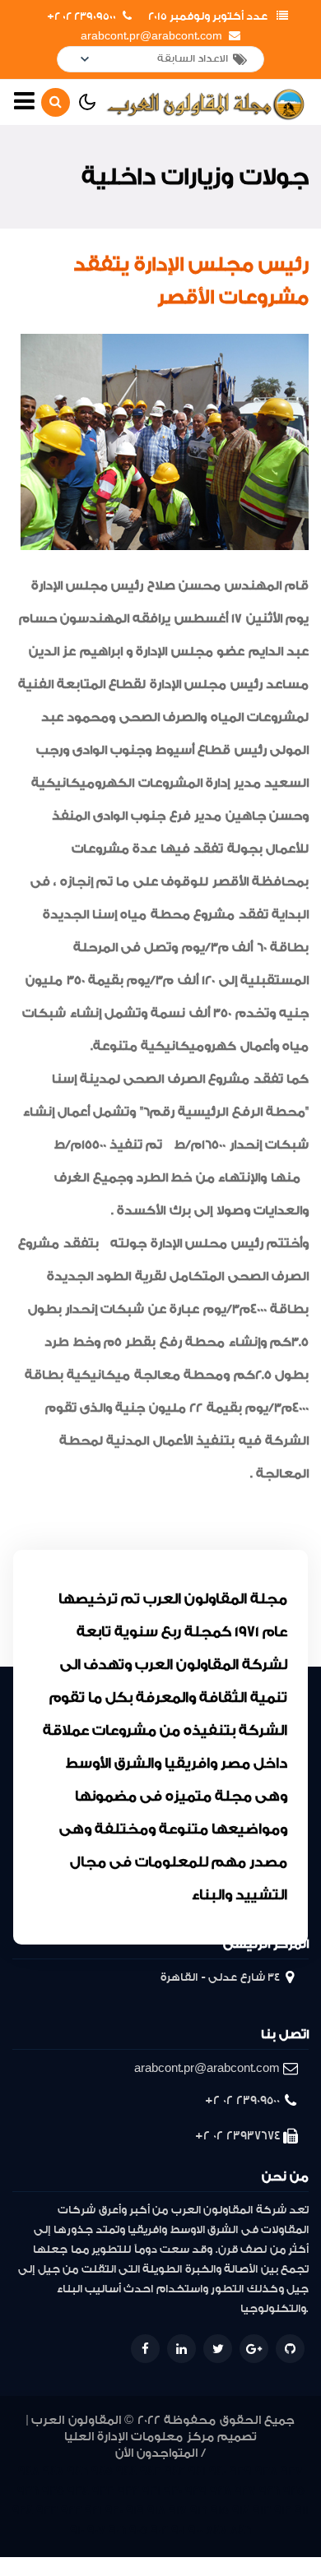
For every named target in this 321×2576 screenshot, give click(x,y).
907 (96, 2530)
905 (138, 2530)
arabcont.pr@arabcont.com (151, 36)
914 (241, 2511)
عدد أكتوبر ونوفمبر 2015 (208, 16)
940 (218, 2471)
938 (266, 2471)
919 (135, 2511)
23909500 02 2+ (81, 16)
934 (78, 2491)
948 (29, 2471)
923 (47, 2511)
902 (159, 2530)
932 (128, 2491)
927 (245, 2491)
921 (93, 2511)
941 (197, 2471)
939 (241, 2471)
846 (241, 2530)
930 (173, 2491)
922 (71, 2511)
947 (53, 2471)
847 (216, 2530)
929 (196, 2491)
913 (262, 2511)
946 (78, 2471)
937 (292, 2471)
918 (156, 2511)
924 (23, 2511)
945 (102, 2471)
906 (117, 2530)
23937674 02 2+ (237, 2136)
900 (195, 2530)
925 (294, 2491)
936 (28, 2491)
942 (175, 2471)
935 (53, 2491)
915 (220, 2511)
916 (199, 2511)
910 (77, 2530)
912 (283, 2511)
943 (151, 2471)
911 (302, 2511)
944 (126, 2471)
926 (270, 2491)
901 (178, 2530)
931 (151, 2491)
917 (178, 2511)
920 (114, 2511)
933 (103, 2491)
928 (221, 2491)
